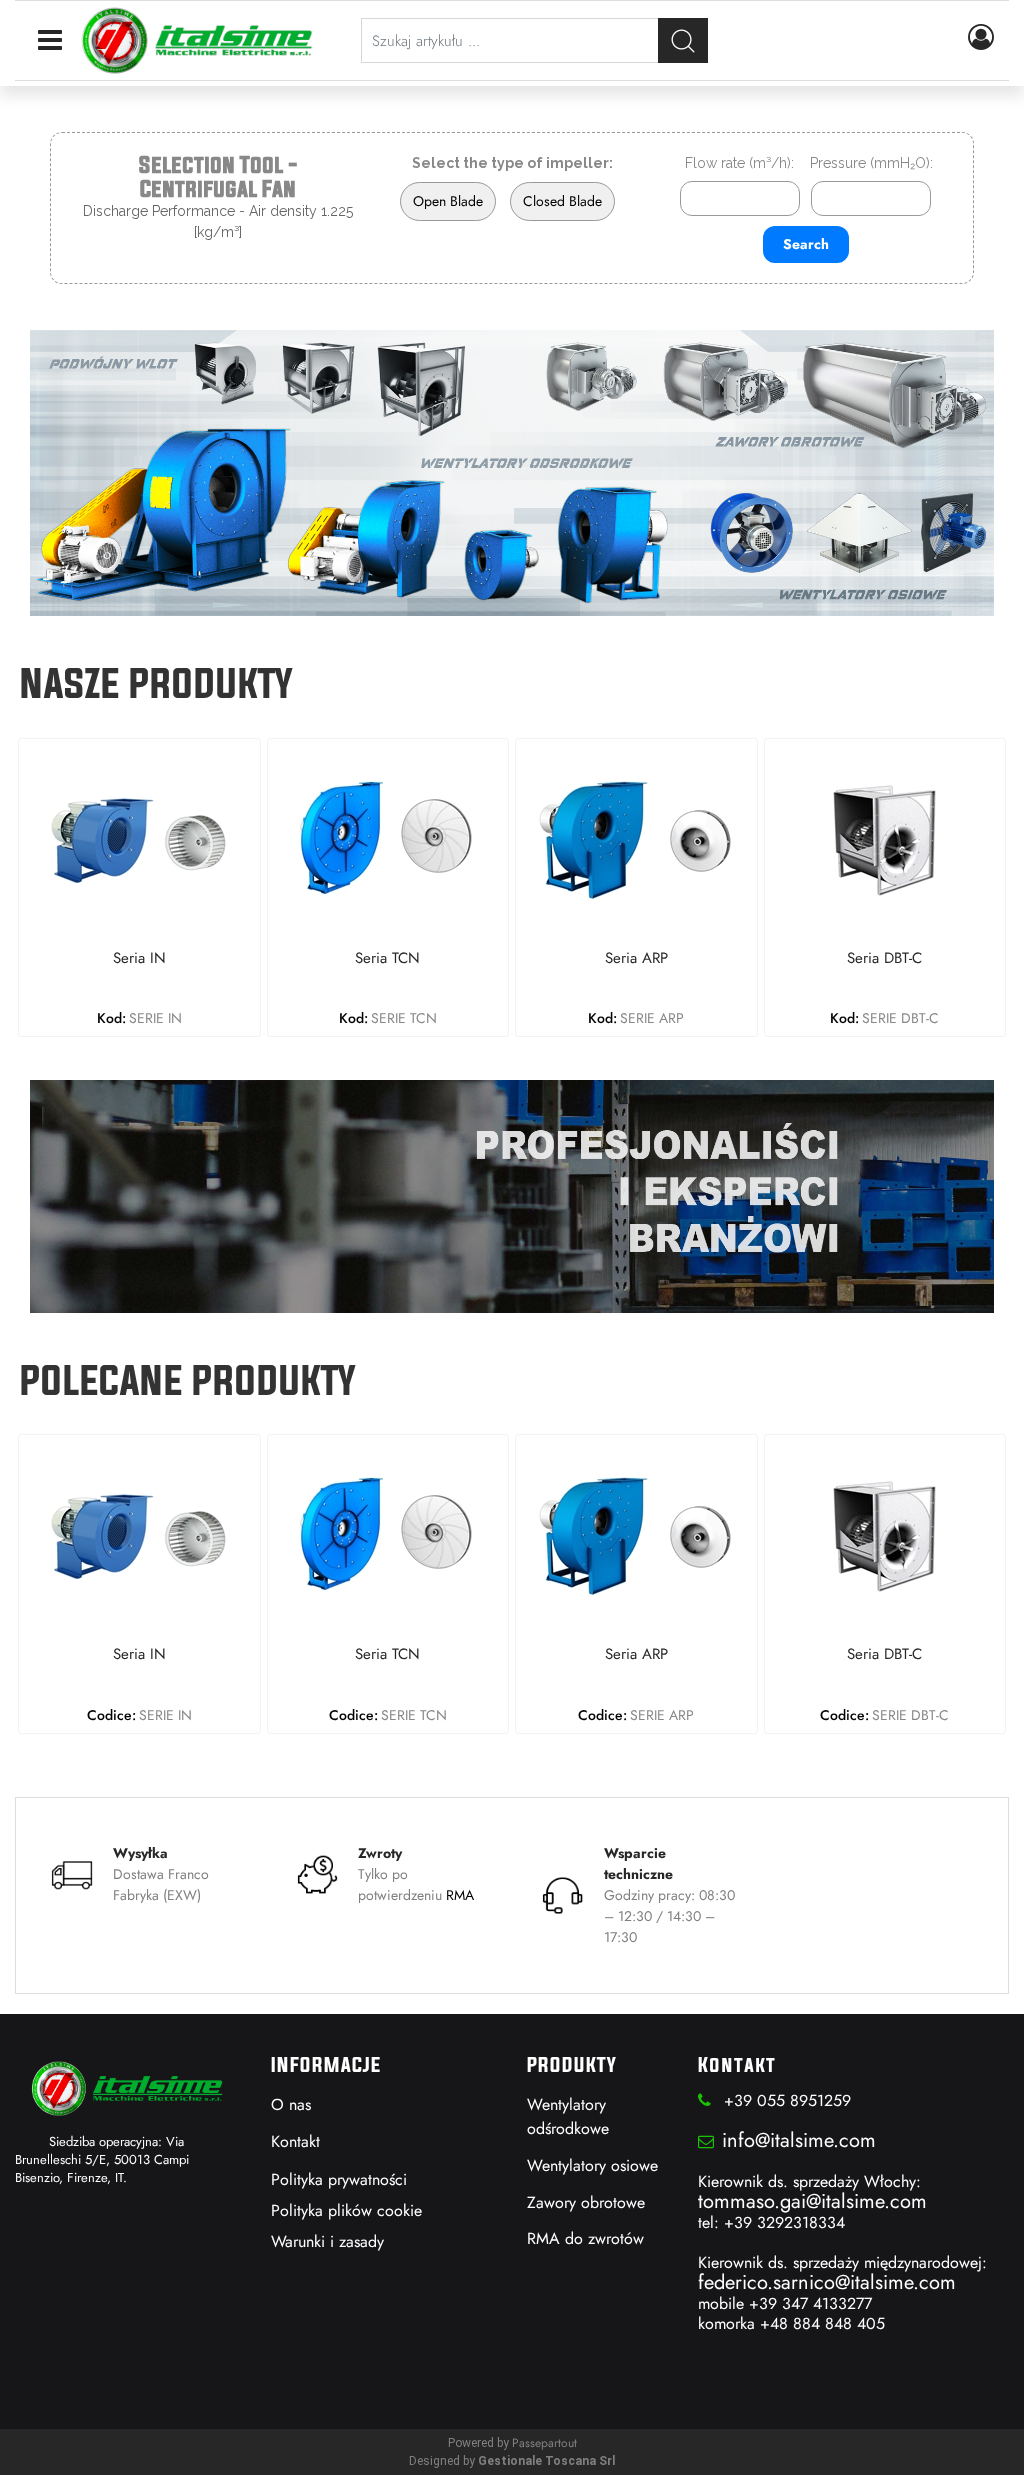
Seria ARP (636, 959)
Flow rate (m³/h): (739, 163)
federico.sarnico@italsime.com (827, 2282)
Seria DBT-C (884, 959)
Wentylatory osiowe (592, 2165)
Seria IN (139, 959)
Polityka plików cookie (346, 2210)
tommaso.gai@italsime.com (812, 2201)
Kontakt (295, 2141)
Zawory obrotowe (586, 2202)
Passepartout (544, 2443)
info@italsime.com (799, 2140)
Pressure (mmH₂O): (871, 163)
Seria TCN (387, 959)
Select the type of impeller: (512, 163)
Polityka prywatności (339, 2179)
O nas (291, 2104)
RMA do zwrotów (585, 2238)
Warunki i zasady (327, 2241)
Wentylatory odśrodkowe (568, 2116)
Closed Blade (562, 201)
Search (806, 244)
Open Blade (448, 201)
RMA (460, 1895)
